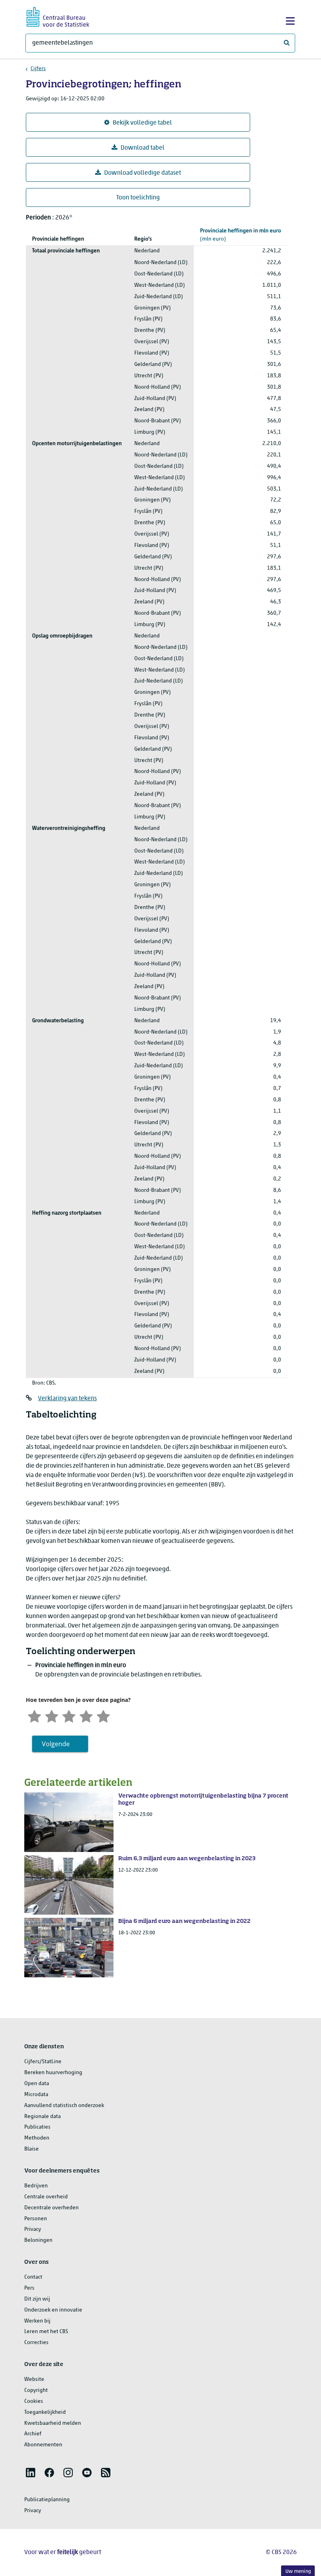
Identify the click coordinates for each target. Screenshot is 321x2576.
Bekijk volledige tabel (142, 123)
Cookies (34, 2401)
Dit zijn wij (37, 2299)
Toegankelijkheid (45, 2412)
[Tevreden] (86, 1715)
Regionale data (42, 2117)
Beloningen (38, 2240)
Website (34, 2380)
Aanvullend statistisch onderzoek (64, 2106)
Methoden (37, 2138)
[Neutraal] (69, 1715)
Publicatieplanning (47, 2500)
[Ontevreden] (52, 1715)
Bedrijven (36, 2186)
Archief (33, 2434)
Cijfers (38, 69)
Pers (29, 2288)
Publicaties (37, 2127)
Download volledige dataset (142, 173)
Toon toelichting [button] (138, 198)
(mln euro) (241, 235)
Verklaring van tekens (67, 1399)
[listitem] (31, 2473)
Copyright (36, 2390)
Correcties (36, 2343)
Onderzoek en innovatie (53, 2310)
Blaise (32, 2149)
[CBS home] (58, 16)
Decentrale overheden (51, 2208)
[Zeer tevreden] (103, 1715)
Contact (33, 2277)
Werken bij (37, 2321)
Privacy (33, 2229)
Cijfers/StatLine (43, 2062)
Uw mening (298, 2571)
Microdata (36, 2095)
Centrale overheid (46, 2197)
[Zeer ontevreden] (34, 1715)
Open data (37, 2084)
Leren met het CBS (46, 2332)
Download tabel (142, 148)
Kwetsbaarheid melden (53, 2423)
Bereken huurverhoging (53, 2073)
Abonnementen (43, 2445)
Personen (36, 2219)
